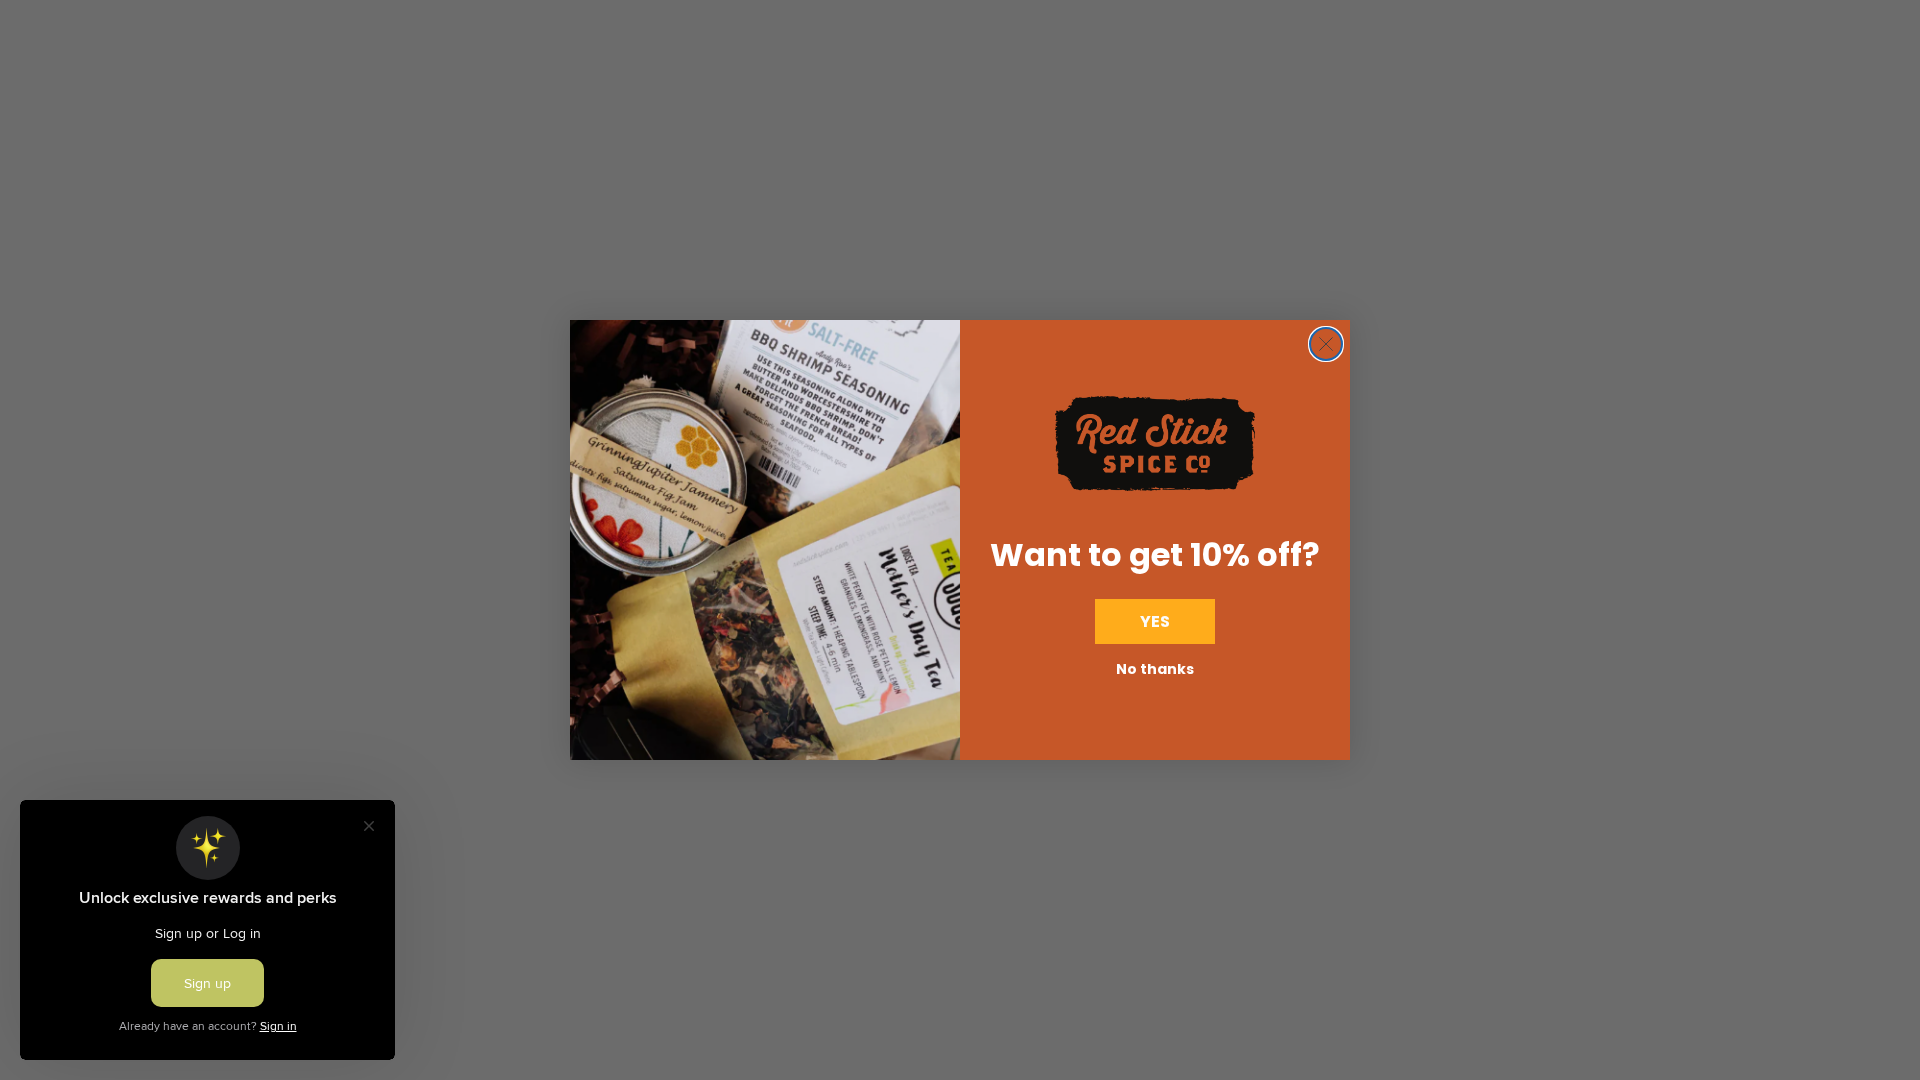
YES (1155, 621)
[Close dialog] (1326, 344)
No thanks (1155, 669)
